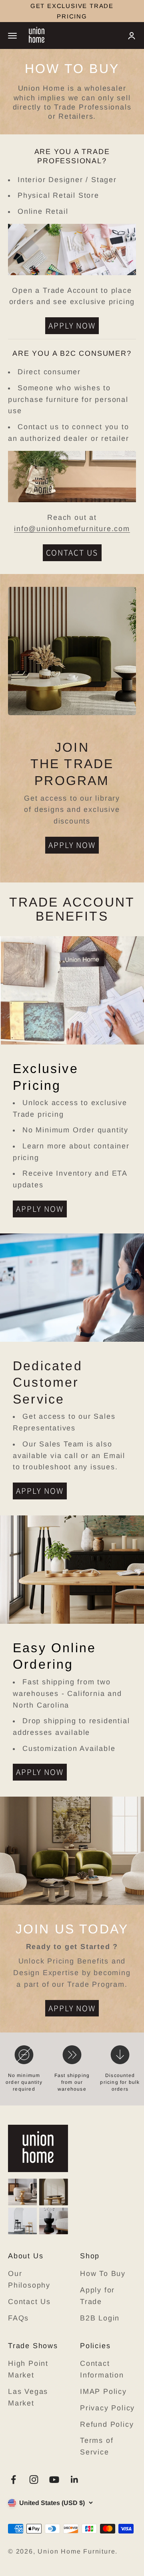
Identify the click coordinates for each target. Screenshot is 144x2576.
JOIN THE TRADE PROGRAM (72, 11)
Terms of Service (97, 2446)
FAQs (18, 2318)
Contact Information (102, 2369)
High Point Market (28, 2369)
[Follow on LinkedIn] (75, 2480)
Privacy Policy (107, 2408)
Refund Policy (107, 2424)
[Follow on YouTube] (54, 2480)
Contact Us (29, 2302)
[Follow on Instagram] (34, 2480)
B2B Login (100, 2318)
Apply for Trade (97, 2296)
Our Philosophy (29, 2279)
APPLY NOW (72, 326)
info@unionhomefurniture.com (72, 529)
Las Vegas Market (28, 2397)
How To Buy (103, 2274)
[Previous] (9, 11)
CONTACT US (72, 553)
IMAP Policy (103, 2391)
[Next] (135, 11)
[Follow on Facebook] (13, 2480)
